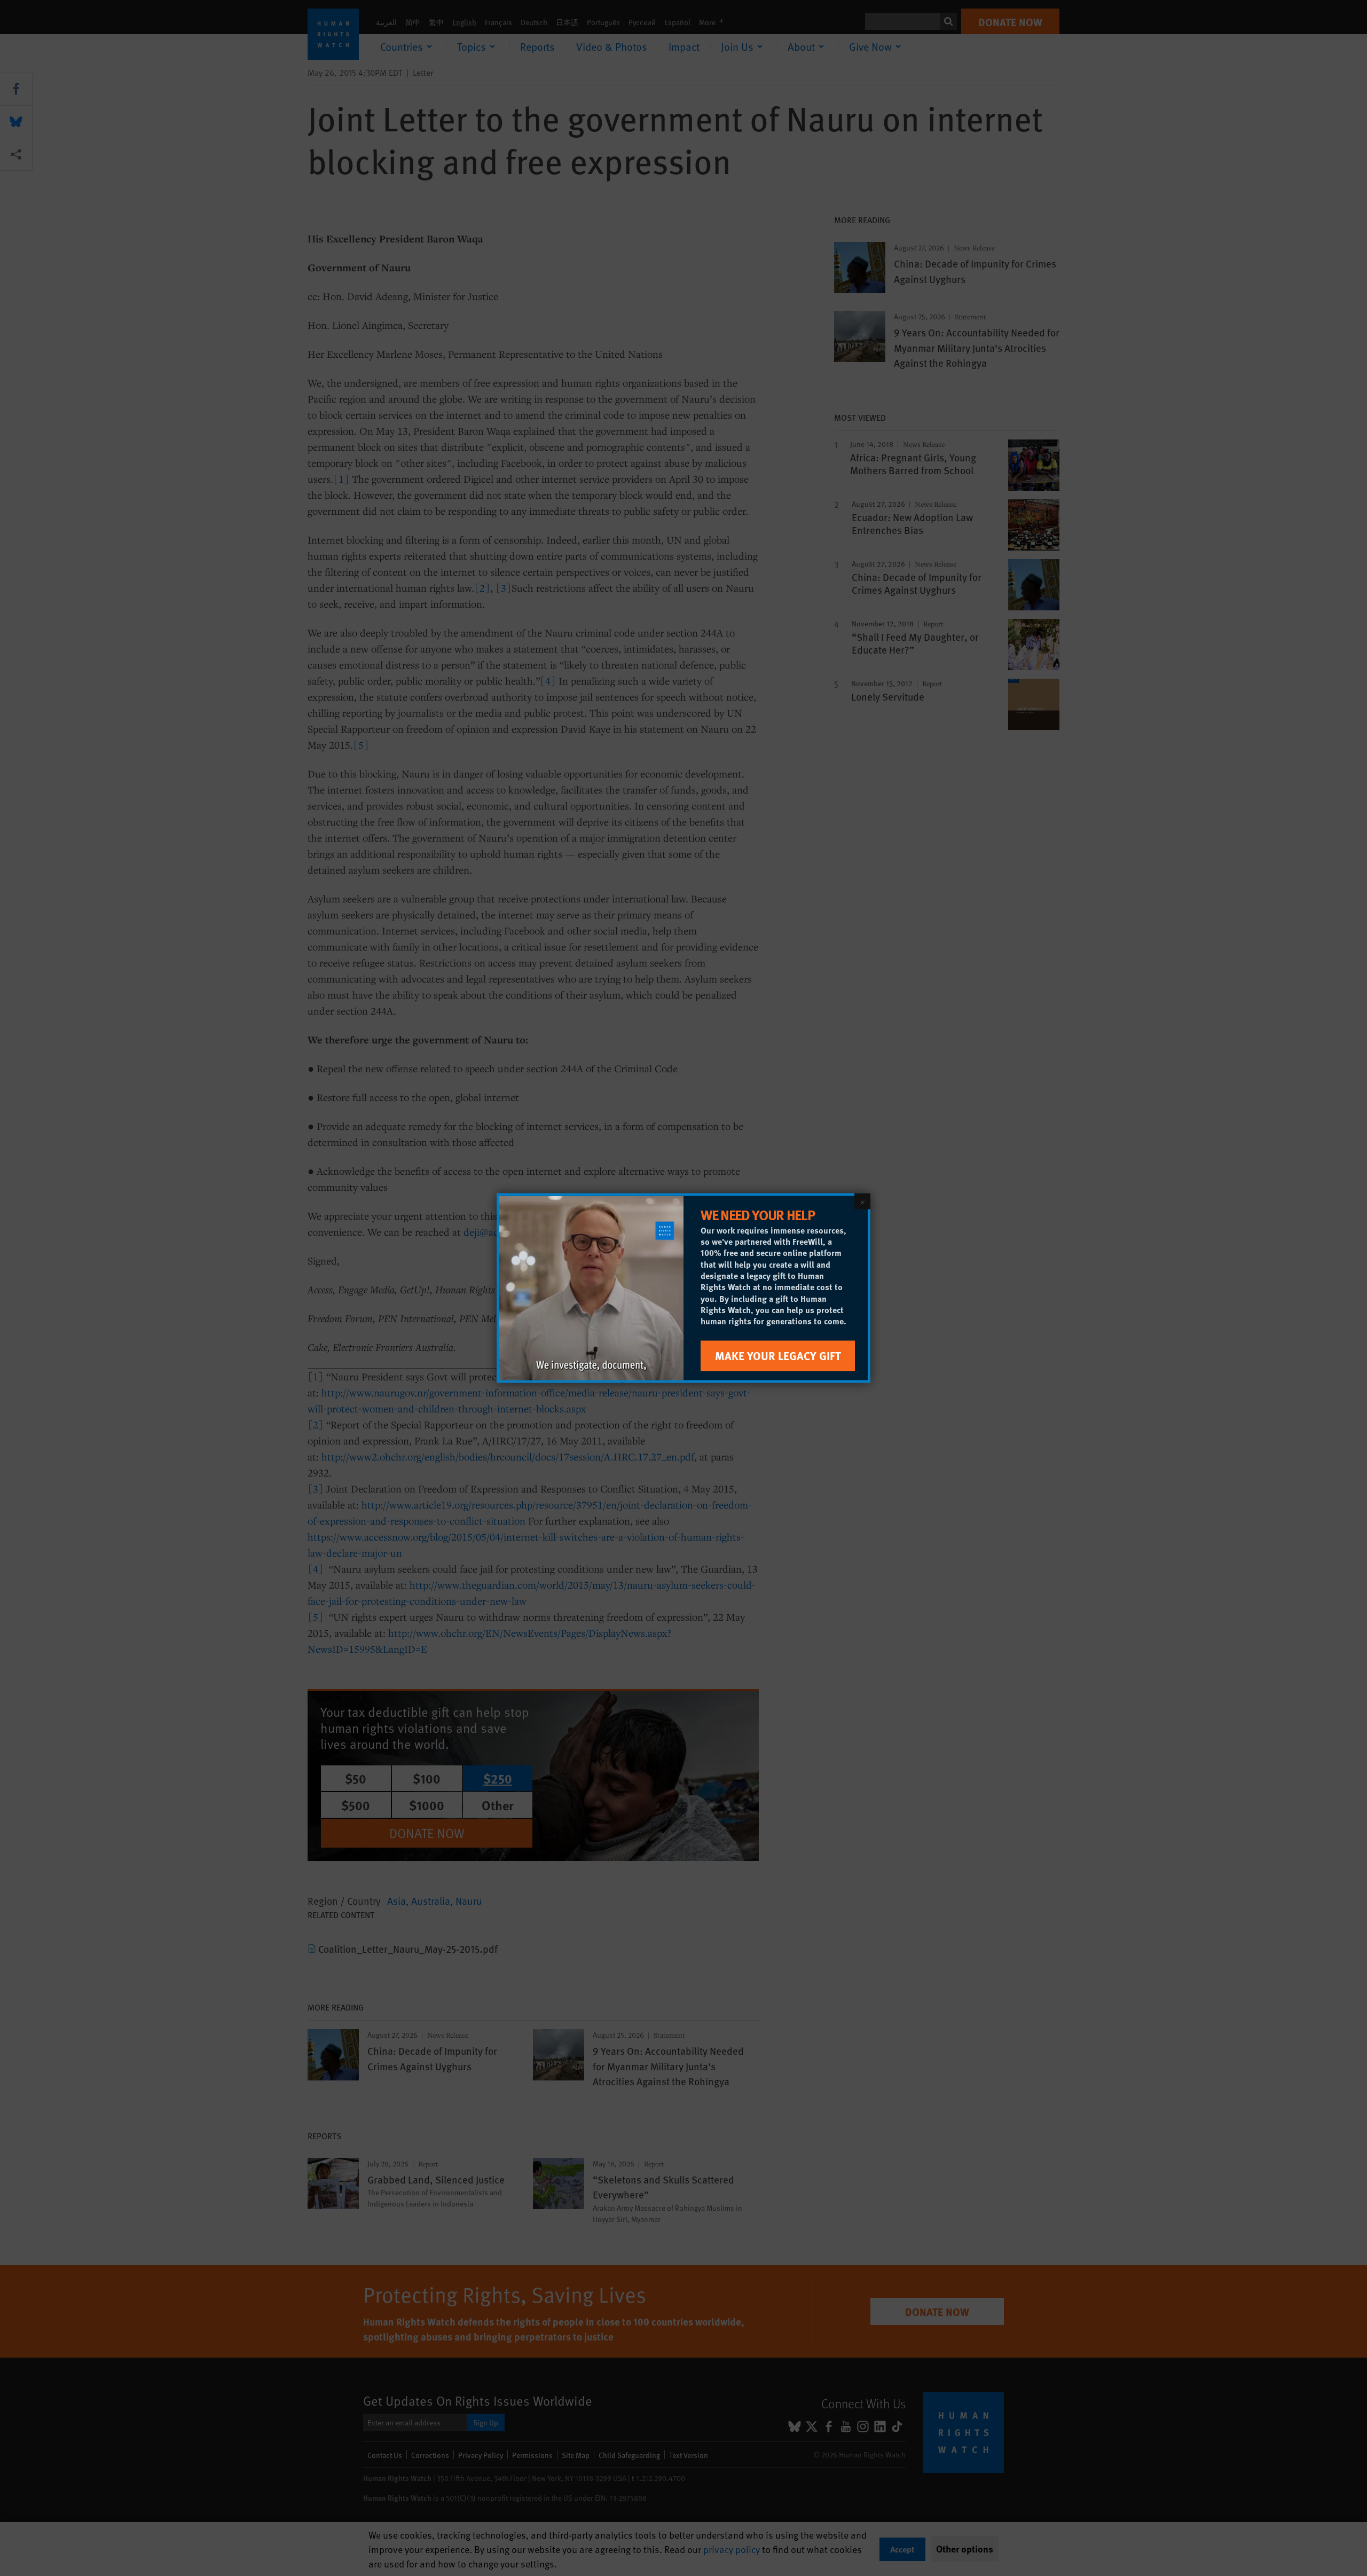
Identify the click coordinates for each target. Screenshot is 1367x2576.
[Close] (862, 1201)
